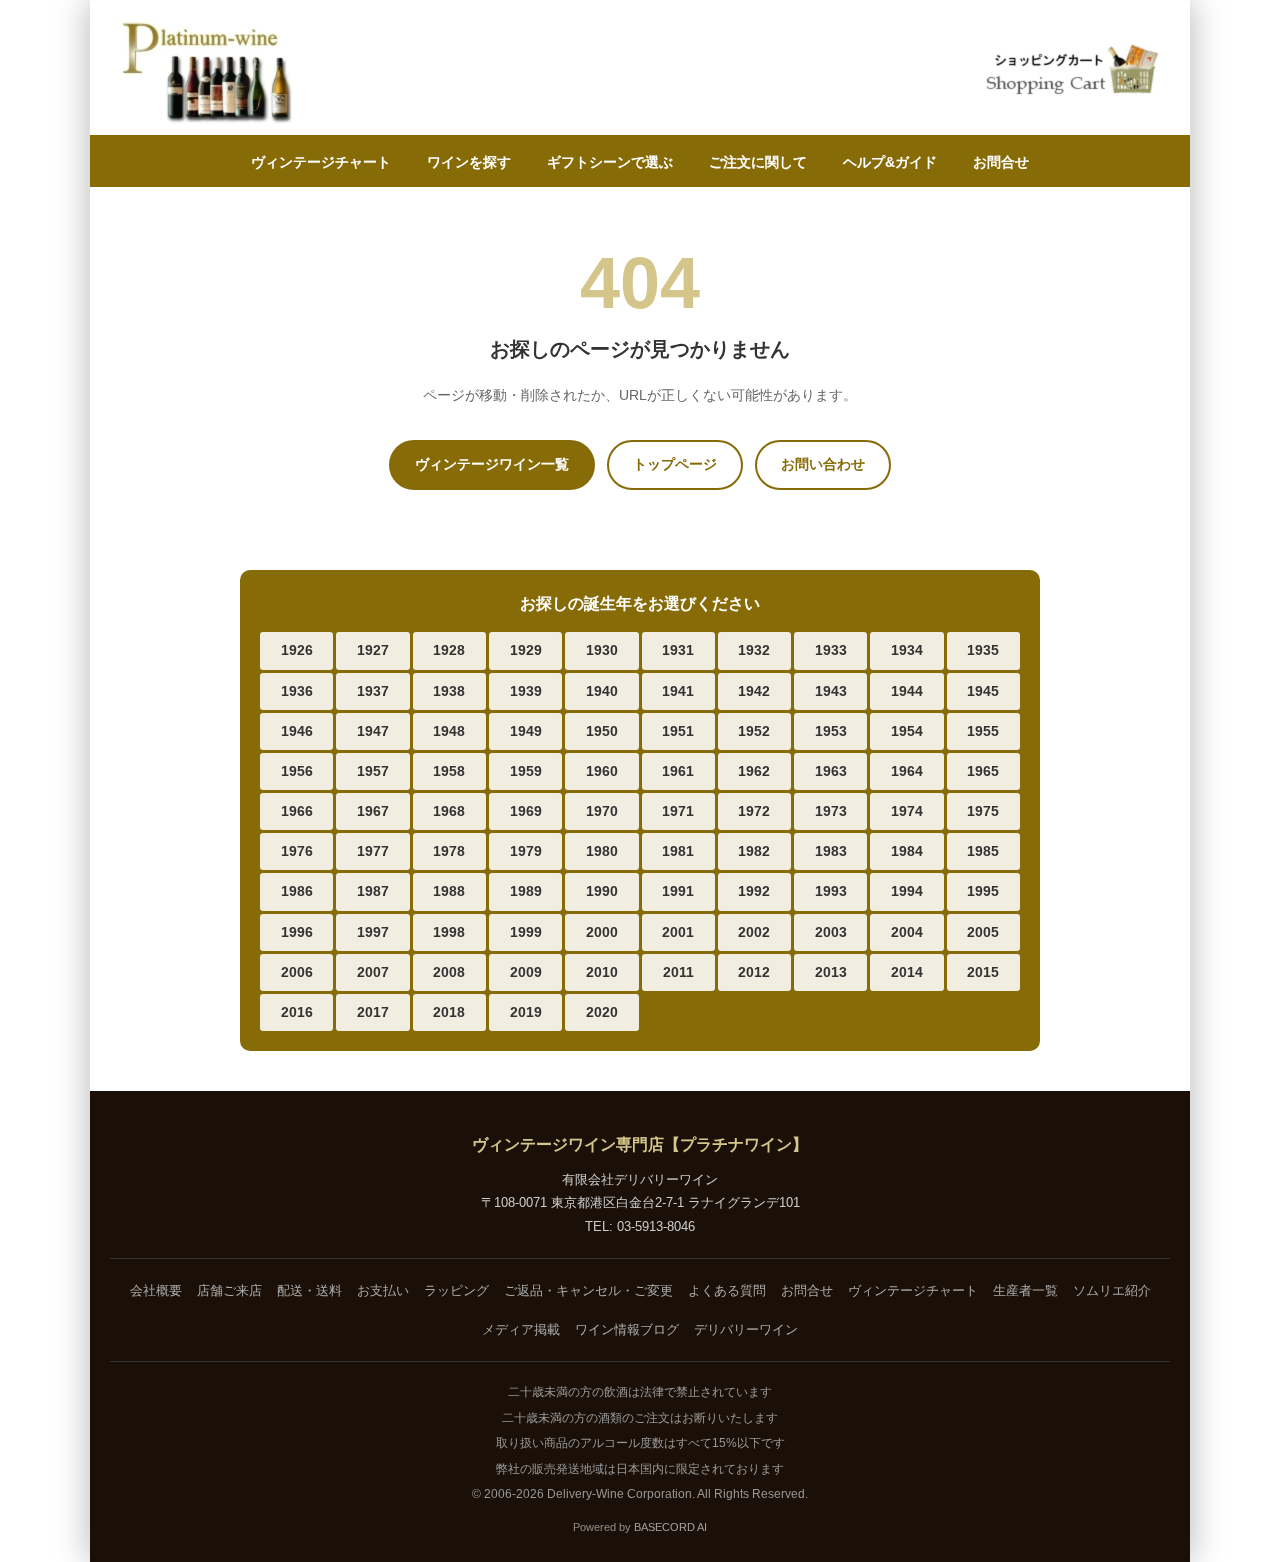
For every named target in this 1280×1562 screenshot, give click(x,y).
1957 (373, 771)
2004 (907, 932)
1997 (373, 932)
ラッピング (456, 1290)
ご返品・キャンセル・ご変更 (588, 1290)
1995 (983, 891)
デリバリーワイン (746, 1329)
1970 (602, 811)
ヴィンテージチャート (321, 162)
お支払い (383, 1290)
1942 (754, 691)
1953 (831, 731)
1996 (297, 932)
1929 (526, 650)
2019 (526, 1012)
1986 (297, 891)
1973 (831, 811)
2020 (602, 1012)
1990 (602, 891)
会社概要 (156, 1290)
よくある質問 (727, 1290)
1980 (602, 851)
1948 (449, 731)
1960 (602, 771)
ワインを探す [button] (469, 162)
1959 (526, 771)
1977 (373, 851)
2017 (373, 1012)
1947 (373, 731)
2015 (983, 972)
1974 (907, 811)
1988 (449, 891)
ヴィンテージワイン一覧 (492, 464)
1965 (983, 771)
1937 (373, 691)
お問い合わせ (823, 464)
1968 (449, 811)
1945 (983, 691)
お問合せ (1001, 162)
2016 (297, 1012)
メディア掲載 (521, 1329)
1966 (297, 811)
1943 (831, 691)
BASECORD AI (670, 1527)
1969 (526, 811)
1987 (373, 891)
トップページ (675, 464)
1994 (907, 891)
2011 (678, 972)
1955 (983, 731)
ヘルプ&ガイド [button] (890, 162)
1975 (983, 811)
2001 (678, 932)
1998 (449, 932)
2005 (983, 932)
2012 (754, 972)
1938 (449, 691)
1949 (526, 731)
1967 (373, 811)
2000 (602, 932)
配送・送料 (309, 1290)
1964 (907, 771)
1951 (678, 731)
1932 (754, 650)
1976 (297, 851)
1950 (602, 731)
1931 (678, 650)
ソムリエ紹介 (1112, 1290)
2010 (602, 972)
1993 (831, 891)
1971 (678, 811)
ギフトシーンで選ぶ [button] (610, 162)
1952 (754, 731)
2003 (831, 932)
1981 (678, 851)
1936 (297, 691)
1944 (907, 691)
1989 (526, 891)
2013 (831, 972)
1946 (297, 731)
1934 (907, 650)
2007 (373, 972)
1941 (678, 691)
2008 (449, 972)
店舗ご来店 (229, 1290)
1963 (831, 771)
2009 (526, 972)
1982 (754, 851)
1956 (297, 771)
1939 (526, 691)
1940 (602, 691)
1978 (449, 851)
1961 (678, 771)
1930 (602, 650)
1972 (754, 811)
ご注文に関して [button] (758, 162)
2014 (907, 972)
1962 (754, 771)
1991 (678, 891)
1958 (449, 771)
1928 (449, 650)
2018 (449, 1012)
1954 (907, 731)
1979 (526, 851)
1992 (754, 891)
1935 (983, 650)
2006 (297, 972)
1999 (526, 932)
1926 (297, 650)
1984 (907, 851)
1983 (831, 851)
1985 (983, 851)
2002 (754, 932)
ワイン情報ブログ (627, 1329)
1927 (373, 650)
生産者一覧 (1025, 1290)
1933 (831, 650)
